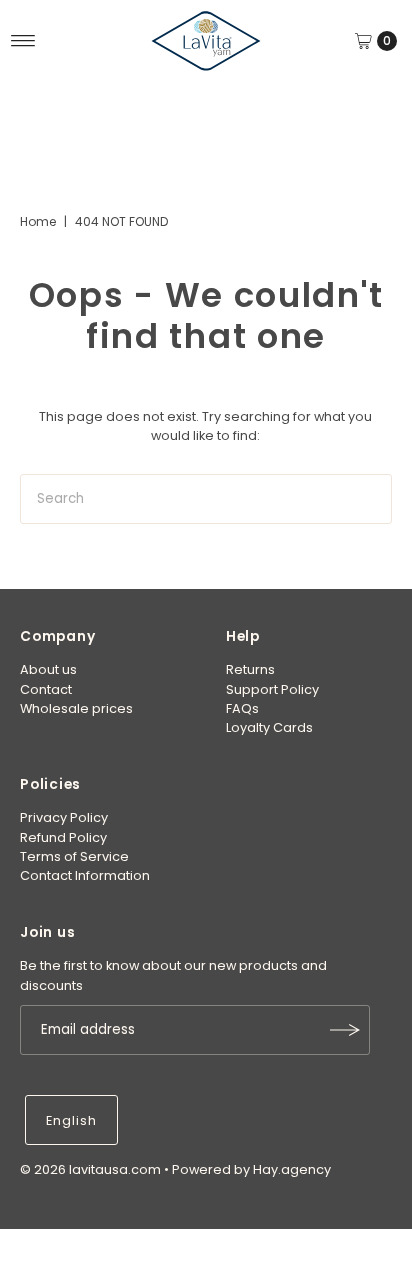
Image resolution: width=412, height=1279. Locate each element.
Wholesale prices (76, 708)
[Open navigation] (23, 41)
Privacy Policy (64, 817)
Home (38, 221)
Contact (46, 689)
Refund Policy (63, 837)
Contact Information (85, 875)
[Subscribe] (345, 1030)
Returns (250, 669)
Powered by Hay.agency (251, 1169)
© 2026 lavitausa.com (90, 1169)
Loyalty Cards (269, 727)
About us (48, 669)
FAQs (242, 708)
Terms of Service (74, 856)
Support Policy (272, 689)
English (71, 1120)
